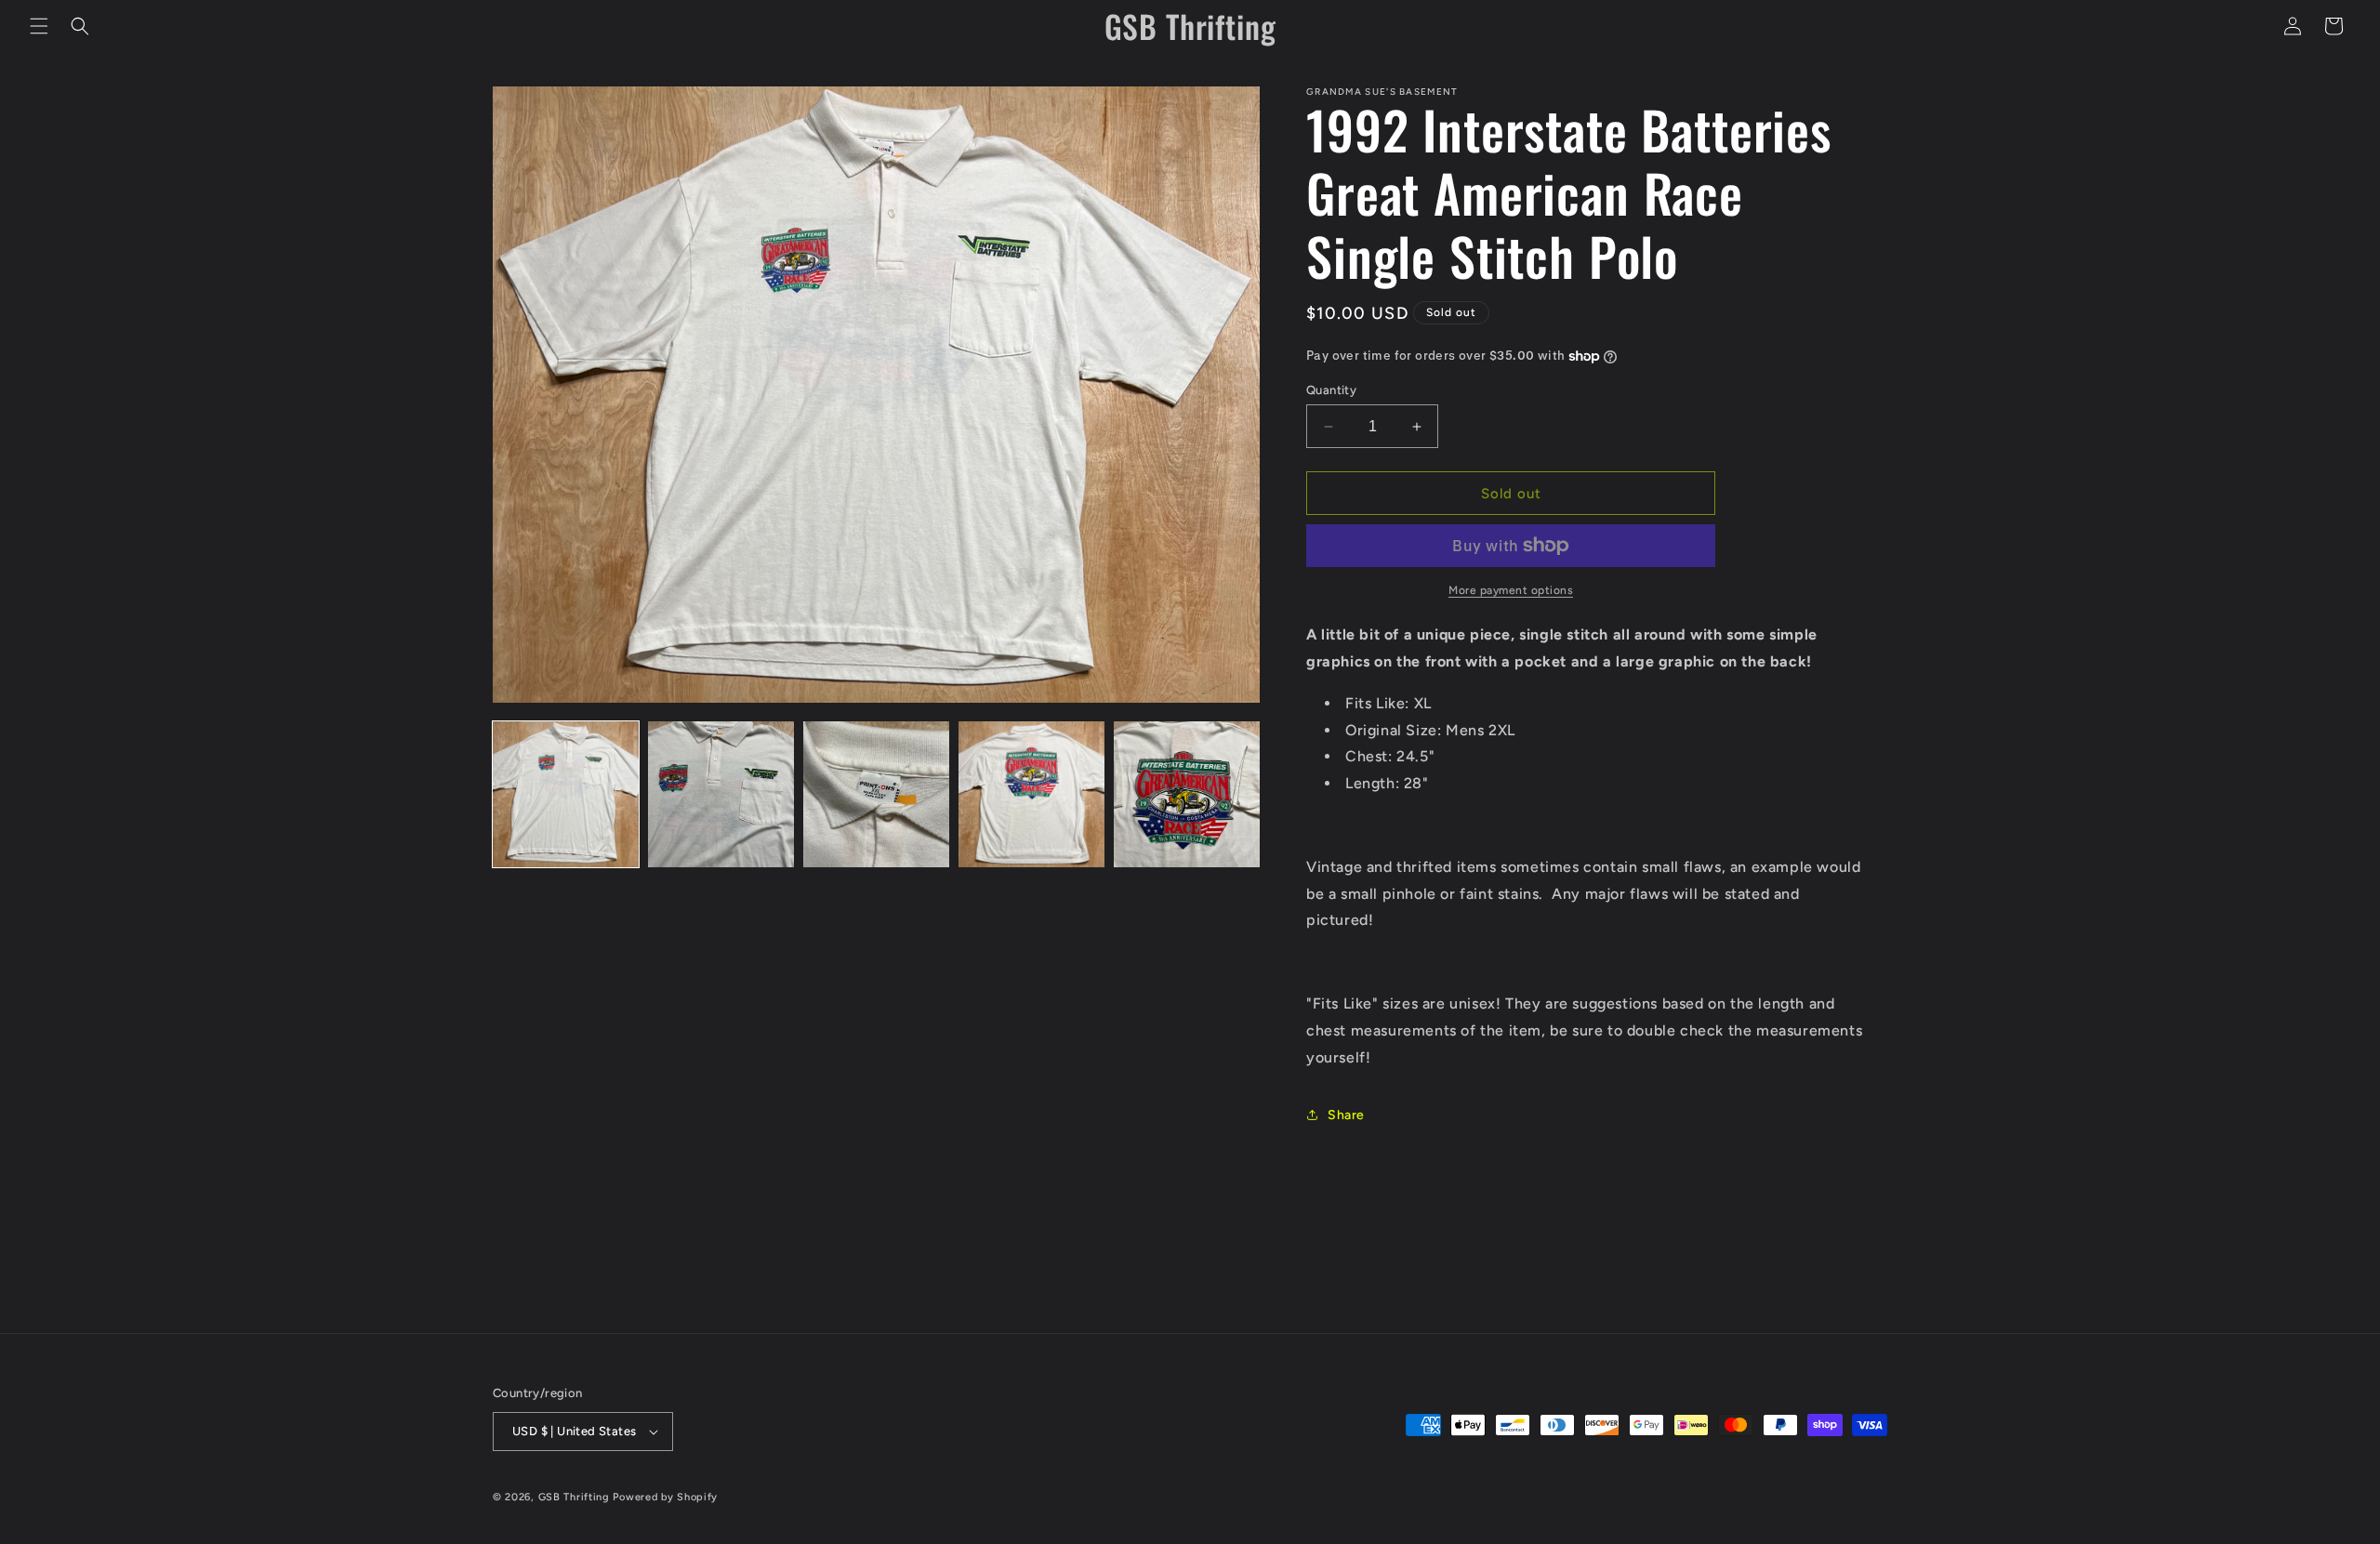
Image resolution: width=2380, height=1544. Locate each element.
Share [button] (1346, 1115)
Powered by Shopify (665, 1497)
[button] (39, 26)
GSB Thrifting (576, 1497)
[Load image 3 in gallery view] (876, 794)
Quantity (1331, 390)
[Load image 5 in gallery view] (1187, 794)
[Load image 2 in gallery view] (721, 794)
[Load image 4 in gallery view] (1031, 794)
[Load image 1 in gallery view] (566, 794)
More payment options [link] (1511, 590)
